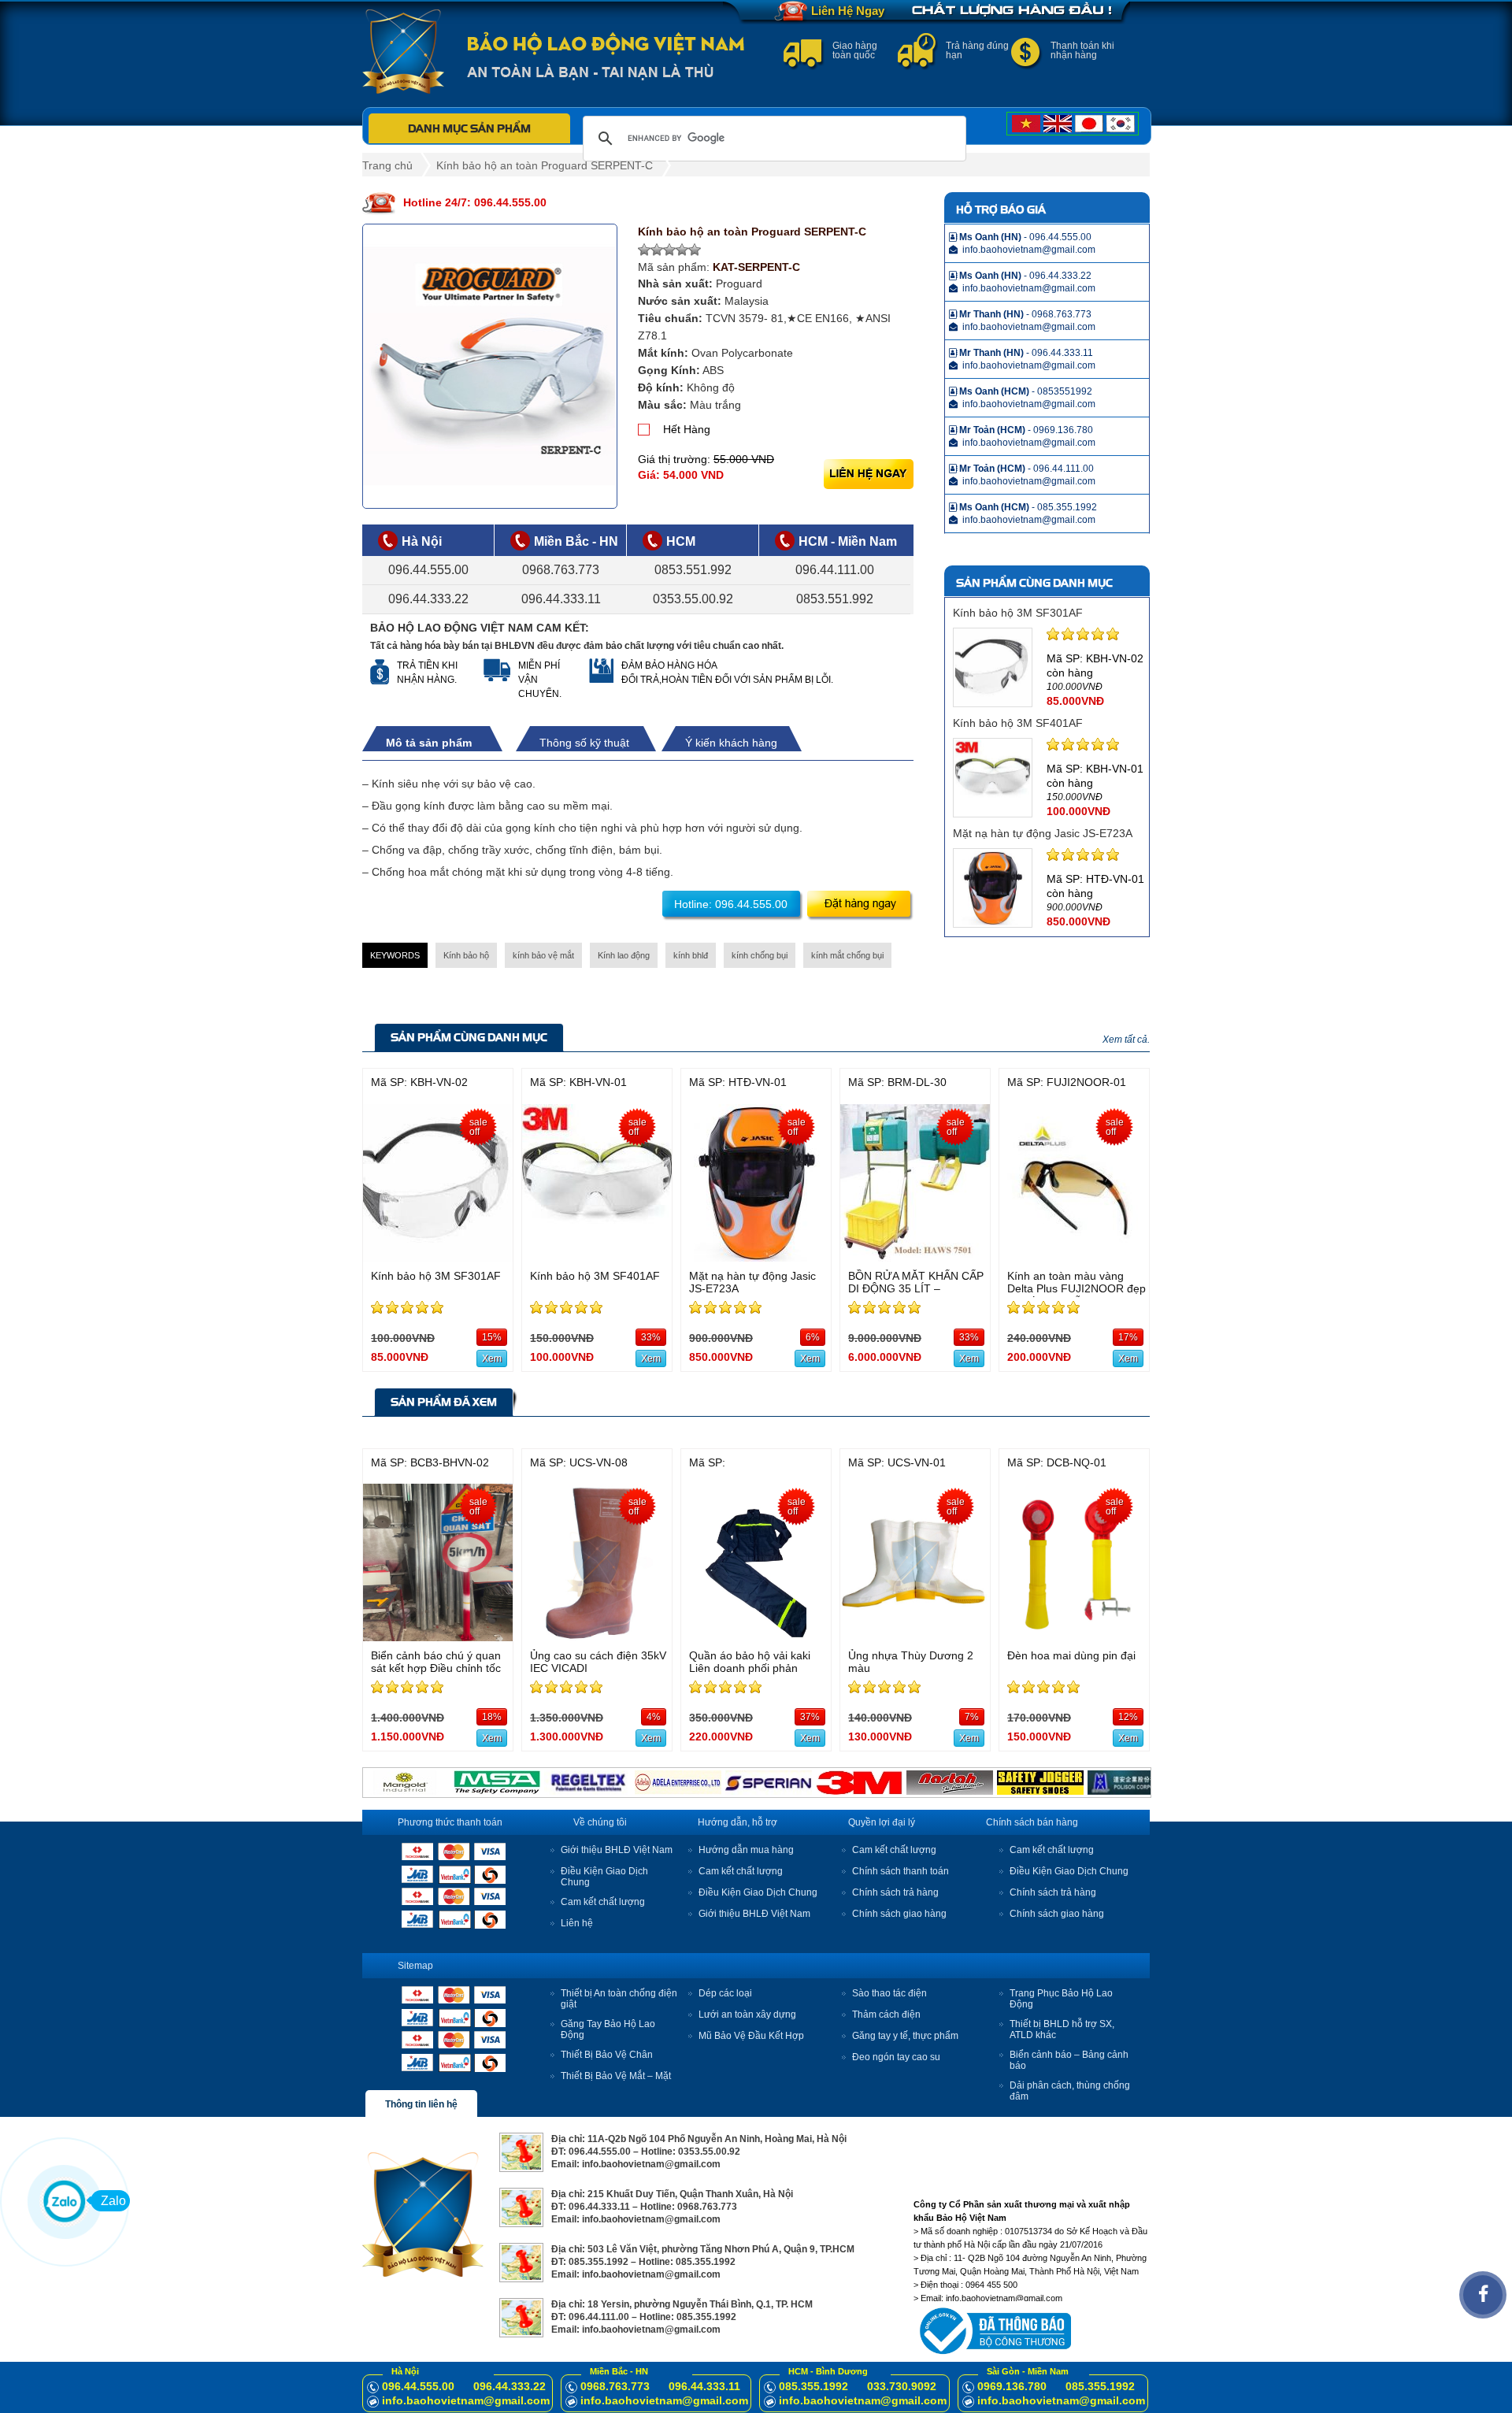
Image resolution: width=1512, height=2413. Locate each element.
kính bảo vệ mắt (543, 955)
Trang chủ (387, 165)
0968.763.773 (561, 570)
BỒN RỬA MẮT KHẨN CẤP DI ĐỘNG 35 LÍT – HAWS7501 (916, 1288)
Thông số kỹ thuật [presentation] (584, 743)
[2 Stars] (657, 250)
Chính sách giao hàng (899, 1914)
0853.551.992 (693, 570)
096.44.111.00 (835, 570)
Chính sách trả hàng (895, 1892)
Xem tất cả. (1126, 1040)
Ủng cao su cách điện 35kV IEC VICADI (598, 1662)
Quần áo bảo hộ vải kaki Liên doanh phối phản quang (750, 1668)
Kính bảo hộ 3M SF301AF (1018, 613)
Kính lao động (624, 955)
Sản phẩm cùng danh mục (469, 1037)
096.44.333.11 (561, 599)
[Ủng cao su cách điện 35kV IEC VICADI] (597, 1637)
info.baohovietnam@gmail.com (466, 2400)
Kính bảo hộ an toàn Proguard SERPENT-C (545, 165)
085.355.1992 (813, 2386)
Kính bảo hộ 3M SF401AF (1018, 723)
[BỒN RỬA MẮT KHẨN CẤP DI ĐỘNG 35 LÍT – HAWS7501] (915, 1257)
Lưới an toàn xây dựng (747, 2015)
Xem (492, 1358)
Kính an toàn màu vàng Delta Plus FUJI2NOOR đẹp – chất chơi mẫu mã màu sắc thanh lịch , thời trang (1077, 1295)
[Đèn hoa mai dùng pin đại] (1074, 1637)
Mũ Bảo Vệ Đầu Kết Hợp (751, 2036)
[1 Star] (644, 250)
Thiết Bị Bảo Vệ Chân (607, 2055)
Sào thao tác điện (889, 1993)
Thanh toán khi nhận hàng (1082, 50)
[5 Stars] (695, 250)
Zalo (113, 2201)
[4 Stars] (682, 250)
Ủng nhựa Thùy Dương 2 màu (911, 1662)
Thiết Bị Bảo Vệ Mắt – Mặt (616, 2076)
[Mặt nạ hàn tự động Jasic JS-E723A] (756, 1257)
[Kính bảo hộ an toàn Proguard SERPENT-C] (490, 366)
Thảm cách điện (886, 2015)
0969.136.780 (1012, 2386)
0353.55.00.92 (693, 599)
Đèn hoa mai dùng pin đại (1071, 1655)
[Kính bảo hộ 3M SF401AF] (597, 1257)
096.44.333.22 (428, 599)
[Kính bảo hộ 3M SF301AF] (438, 1257)
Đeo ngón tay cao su (896, 2057)
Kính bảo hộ (466, 955)
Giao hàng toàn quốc (855, 50)
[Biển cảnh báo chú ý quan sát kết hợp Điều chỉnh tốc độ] (438, 1637)
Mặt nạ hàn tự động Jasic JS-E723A (1043, 833)
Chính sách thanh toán (901, 1871)
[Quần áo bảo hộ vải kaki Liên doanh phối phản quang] (756, 1637)
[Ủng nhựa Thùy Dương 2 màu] (915, 1637)
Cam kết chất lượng (603, 1902)
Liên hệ (577, 1923)
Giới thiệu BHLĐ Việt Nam (617, 1850)
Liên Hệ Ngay (848, 11)
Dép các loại (725, 1993)
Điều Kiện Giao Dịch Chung (758, 1892)
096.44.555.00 (428, 570)
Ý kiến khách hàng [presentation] (731, 743)
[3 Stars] (669, 250)
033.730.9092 (902, 2386)
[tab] (437, 743)
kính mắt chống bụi (847, 955)
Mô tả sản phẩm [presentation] (429, 743)
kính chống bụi (760, 955)
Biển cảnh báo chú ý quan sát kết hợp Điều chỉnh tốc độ (436, 1668)
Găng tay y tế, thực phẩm (905, 2036)
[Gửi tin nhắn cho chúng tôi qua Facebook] (1483, 2295)
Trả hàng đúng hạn (977, 50)
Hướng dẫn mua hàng (746, 1850)
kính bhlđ (691, 955)
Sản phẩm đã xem (444, 1402)
